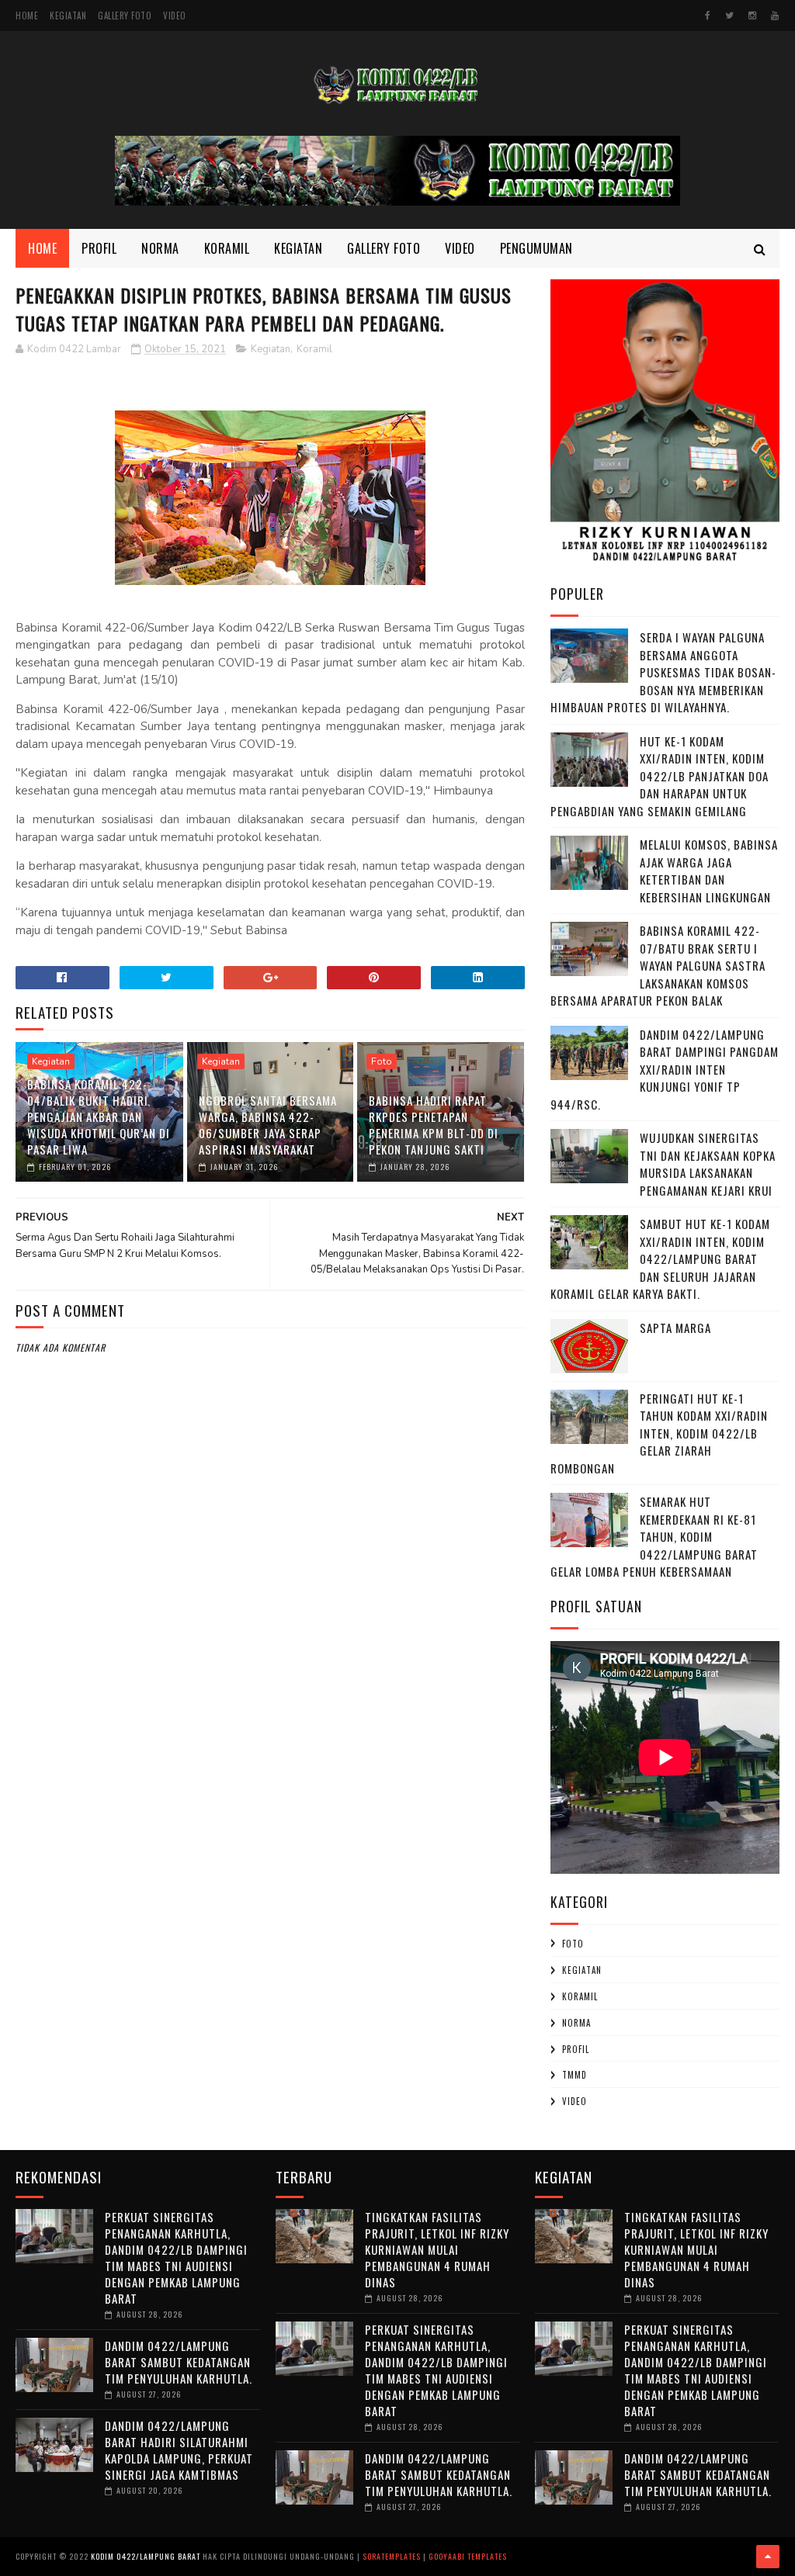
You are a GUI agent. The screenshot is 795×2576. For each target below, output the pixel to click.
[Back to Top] (768, 2557)
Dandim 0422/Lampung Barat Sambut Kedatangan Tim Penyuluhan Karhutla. (179, 2362)
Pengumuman (536, 248)
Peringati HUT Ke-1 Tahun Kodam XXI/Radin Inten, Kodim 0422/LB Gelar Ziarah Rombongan (659, 1433)
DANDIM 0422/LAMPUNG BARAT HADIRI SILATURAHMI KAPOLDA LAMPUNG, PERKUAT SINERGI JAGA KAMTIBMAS (179, 2450)
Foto (382, 1061)
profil (576, 2049)
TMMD (575, 2075)
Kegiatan (68, 16)
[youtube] (775, 16)
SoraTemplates (392, 2556)
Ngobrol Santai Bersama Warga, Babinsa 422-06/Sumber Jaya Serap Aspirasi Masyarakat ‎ (268, 1125)
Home (27, 16)
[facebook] (708, 16)
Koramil (227, 248)
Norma (160, 248)
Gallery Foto (125, 16)
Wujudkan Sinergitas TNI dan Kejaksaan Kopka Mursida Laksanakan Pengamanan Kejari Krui (708, 1164)
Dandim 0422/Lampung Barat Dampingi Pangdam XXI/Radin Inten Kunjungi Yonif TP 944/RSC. (665, 1069)
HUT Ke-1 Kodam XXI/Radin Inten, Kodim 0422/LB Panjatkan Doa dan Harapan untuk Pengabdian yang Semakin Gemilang (660, 776)
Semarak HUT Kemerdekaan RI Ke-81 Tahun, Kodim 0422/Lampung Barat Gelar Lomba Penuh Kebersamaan (654, 1536)
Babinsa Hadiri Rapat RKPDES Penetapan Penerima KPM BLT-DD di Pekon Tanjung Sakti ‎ (434, 1125)
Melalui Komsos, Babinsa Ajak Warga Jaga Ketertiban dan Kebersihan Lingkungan (709, 871)
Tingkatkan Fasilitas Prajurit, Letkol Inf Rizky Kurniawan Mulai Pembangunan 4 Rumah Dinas (437, 2249)
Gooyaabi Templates (468, 2556)
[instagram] (752, 16)
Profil (99, 248)
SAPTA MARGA (675, 1328)
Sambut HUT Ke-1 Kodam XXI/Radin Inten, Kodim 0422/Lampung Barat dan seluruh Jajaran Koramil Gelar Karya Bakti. (660, 1259)
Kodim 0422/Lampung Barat (146, 2556)
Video (175, 16)
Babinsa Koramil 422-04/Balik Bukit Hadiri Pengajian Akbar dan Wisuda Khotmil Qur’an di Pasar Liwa (99, 1117)
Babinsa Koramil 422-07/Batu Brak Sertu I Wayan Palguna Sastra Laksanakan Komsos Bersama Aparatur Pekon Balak (658, 965)
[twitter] (729, 16)
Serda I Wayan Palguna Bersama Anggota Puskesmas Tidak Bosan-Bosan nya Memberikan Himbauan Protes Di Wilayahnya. (663, 672)
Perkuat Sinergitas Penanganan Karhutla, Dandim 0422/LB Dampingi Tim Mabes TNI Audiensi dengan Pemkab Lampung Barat (176, 2257)
